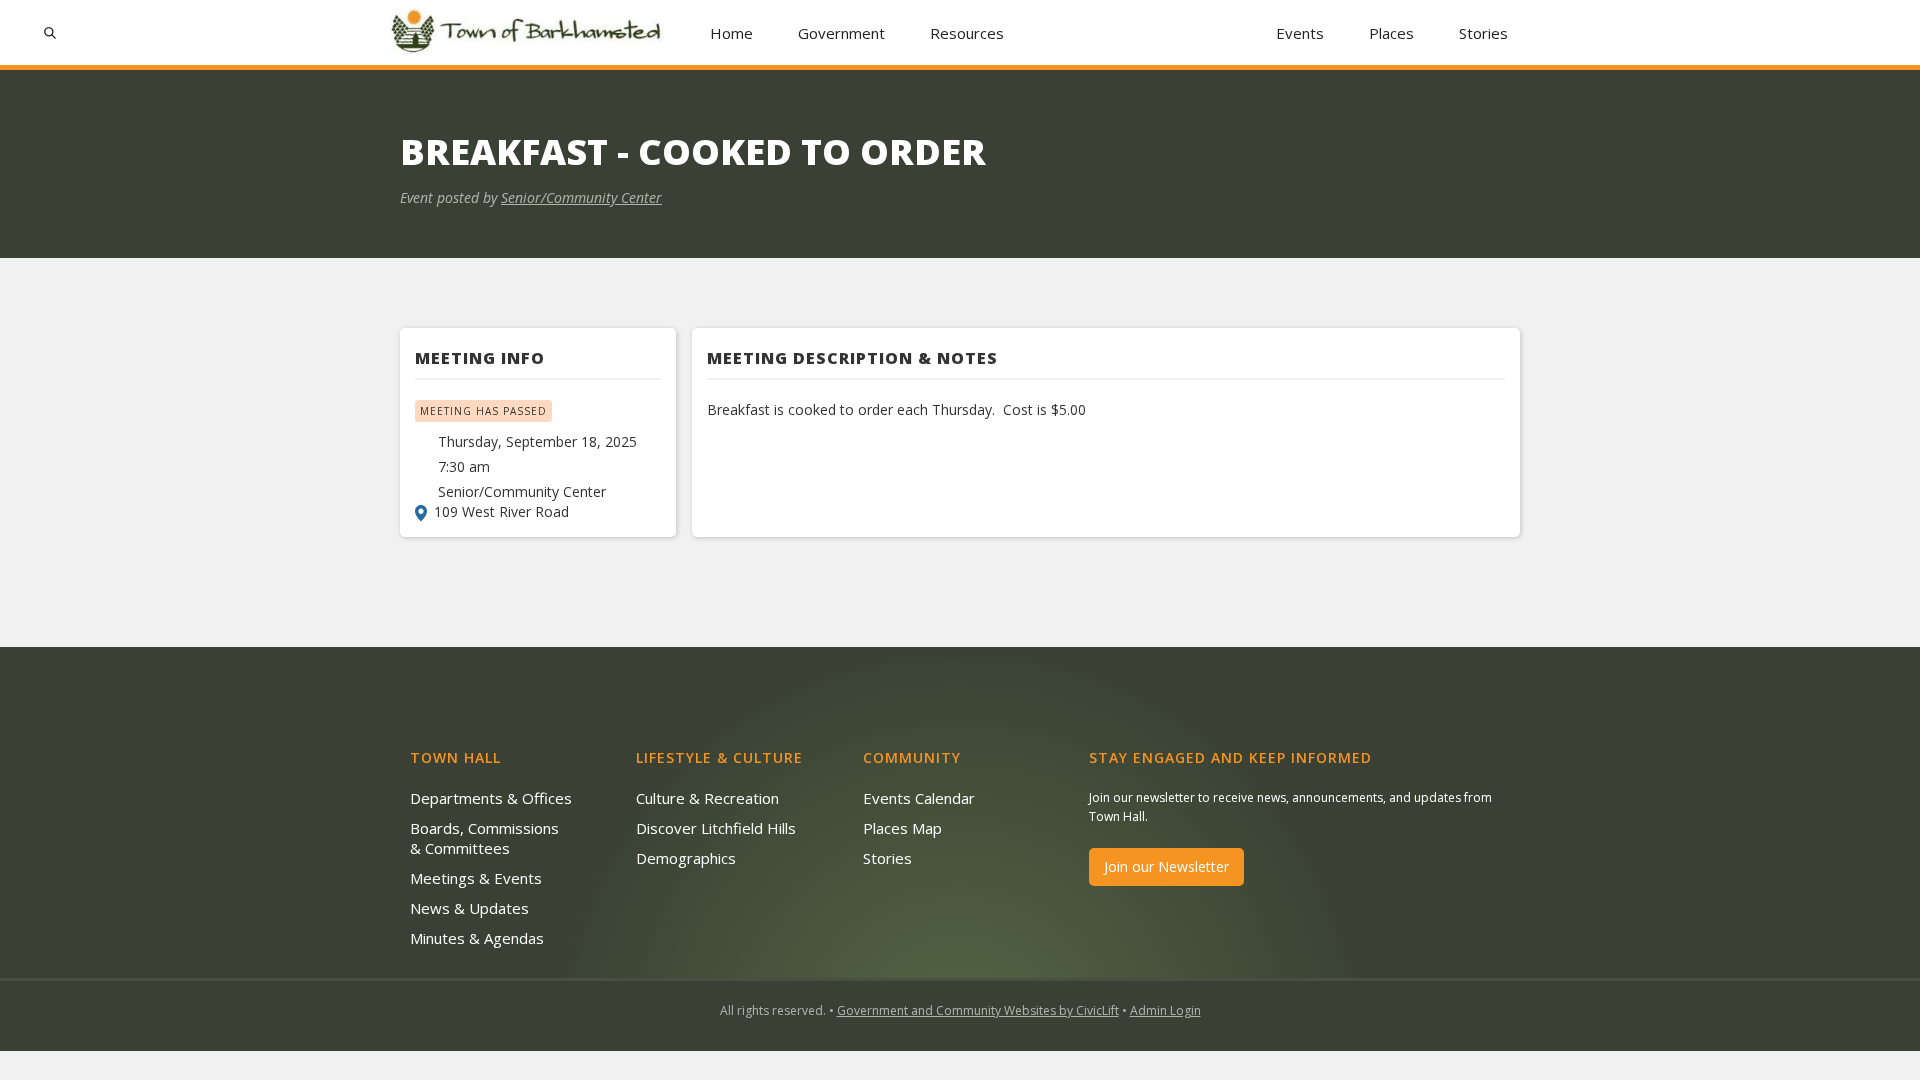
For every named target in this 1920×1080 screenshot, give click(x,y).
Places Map (902, 828)
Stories (1483, 33)
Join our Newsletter (1166, 866)
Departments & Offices (491, 798)
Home (731, 33)
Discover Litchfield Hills (716, 828)
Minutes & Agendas (477, 938)
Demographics (686, 858)
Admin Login (1165, 1010)
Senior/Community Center (581, 197)
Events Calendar (919, 798)
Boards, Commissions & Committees (484, 838)
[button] (842, 32)
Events (1300, 33)
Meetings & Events (476, 878)
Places (1391, 33)
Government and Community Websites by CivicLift (978, 1010)
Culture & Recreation (707, 798)
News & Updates (469, 908)
